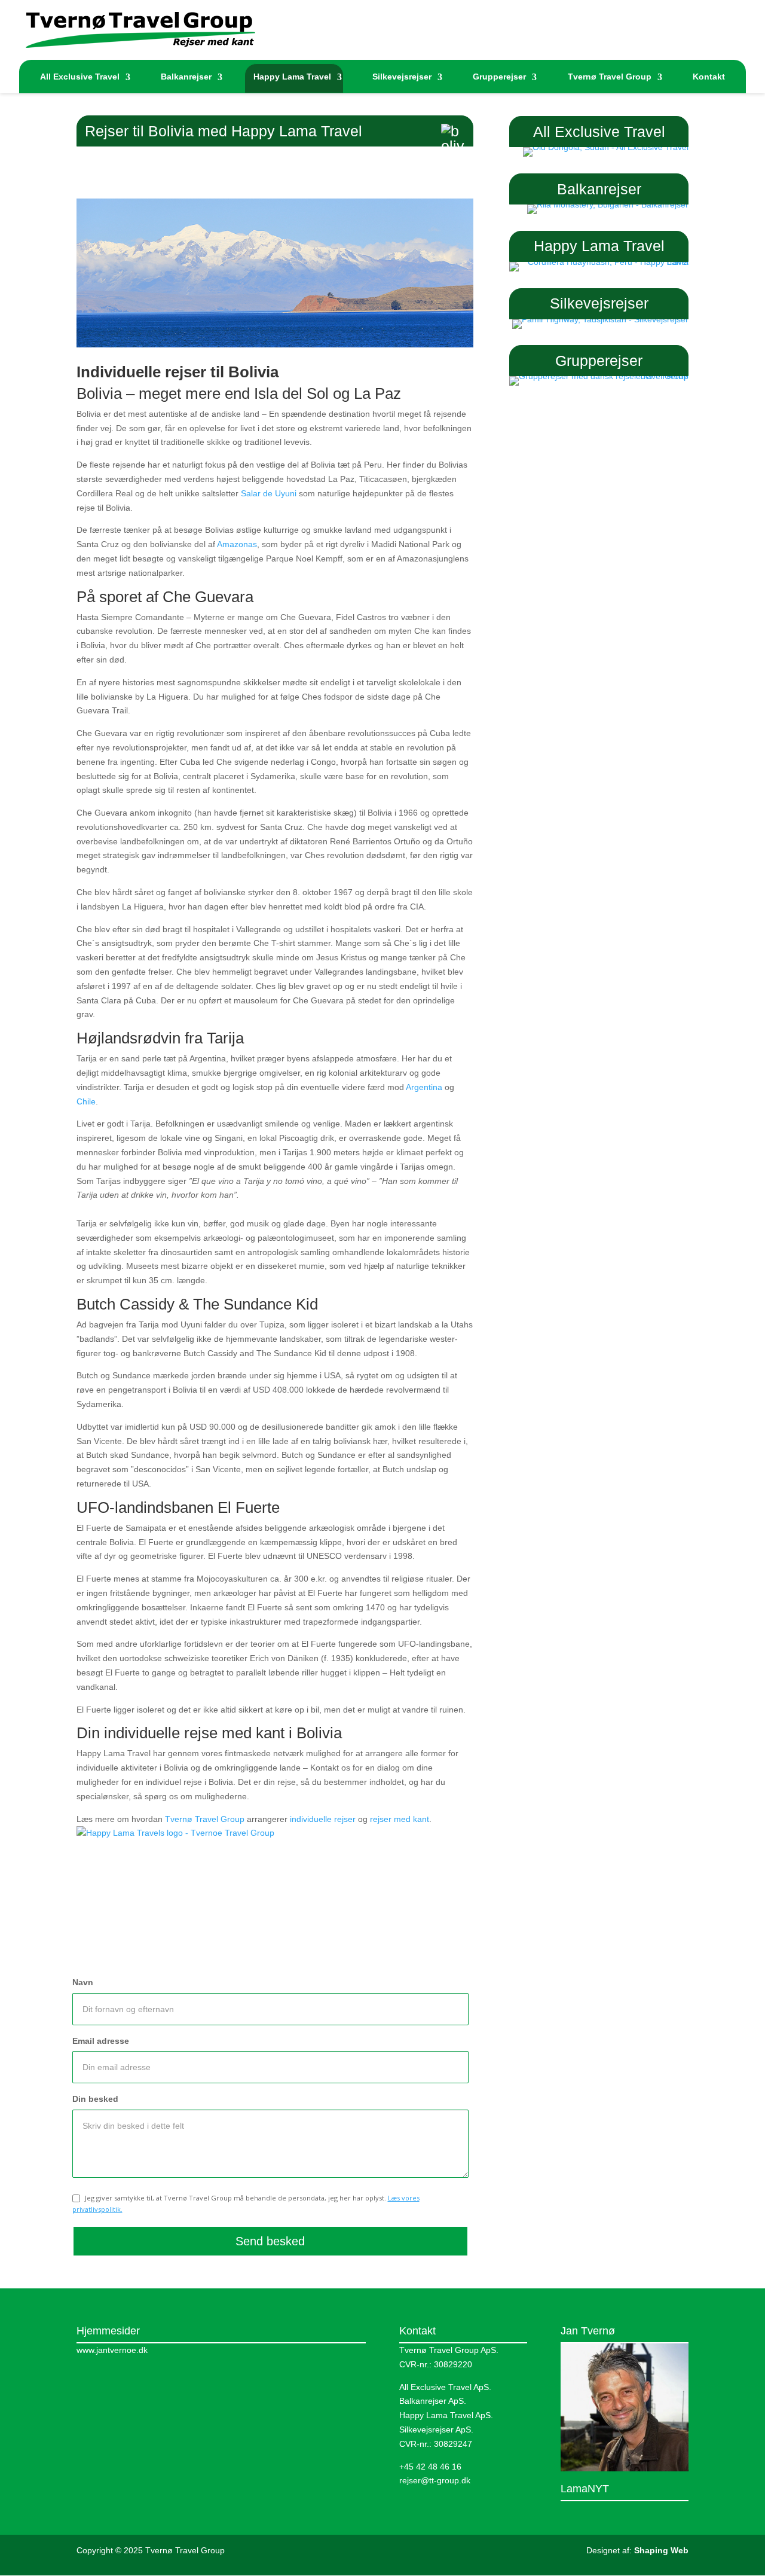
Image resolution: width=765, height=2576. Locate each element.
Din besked (95, 2099)
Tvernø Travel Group (610, 77)
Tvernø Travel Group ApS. (449, 2350)
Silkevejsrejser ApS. (436, 2430)
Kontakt (709, 77)
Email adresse (101, 2041)
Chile (86, 1101)
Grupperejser (499, 77)
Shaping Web (661, 2550)
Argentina (424, 1087)
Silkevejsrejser (402, 77)
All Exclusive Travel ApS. (445, 2387)
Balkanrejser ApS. (433, 2401)
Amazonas (237, 544)
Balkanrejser (186, 77)
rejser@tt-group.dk (435, 2480)
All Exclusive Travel (80, 77)
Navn (83, 1982)
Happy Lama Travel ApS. (446, 2415)
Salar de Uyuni (269, 493)
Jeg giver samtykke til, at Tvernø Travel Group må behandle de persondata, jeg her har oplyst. (246, 2203)
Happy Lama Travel (292, 77)
